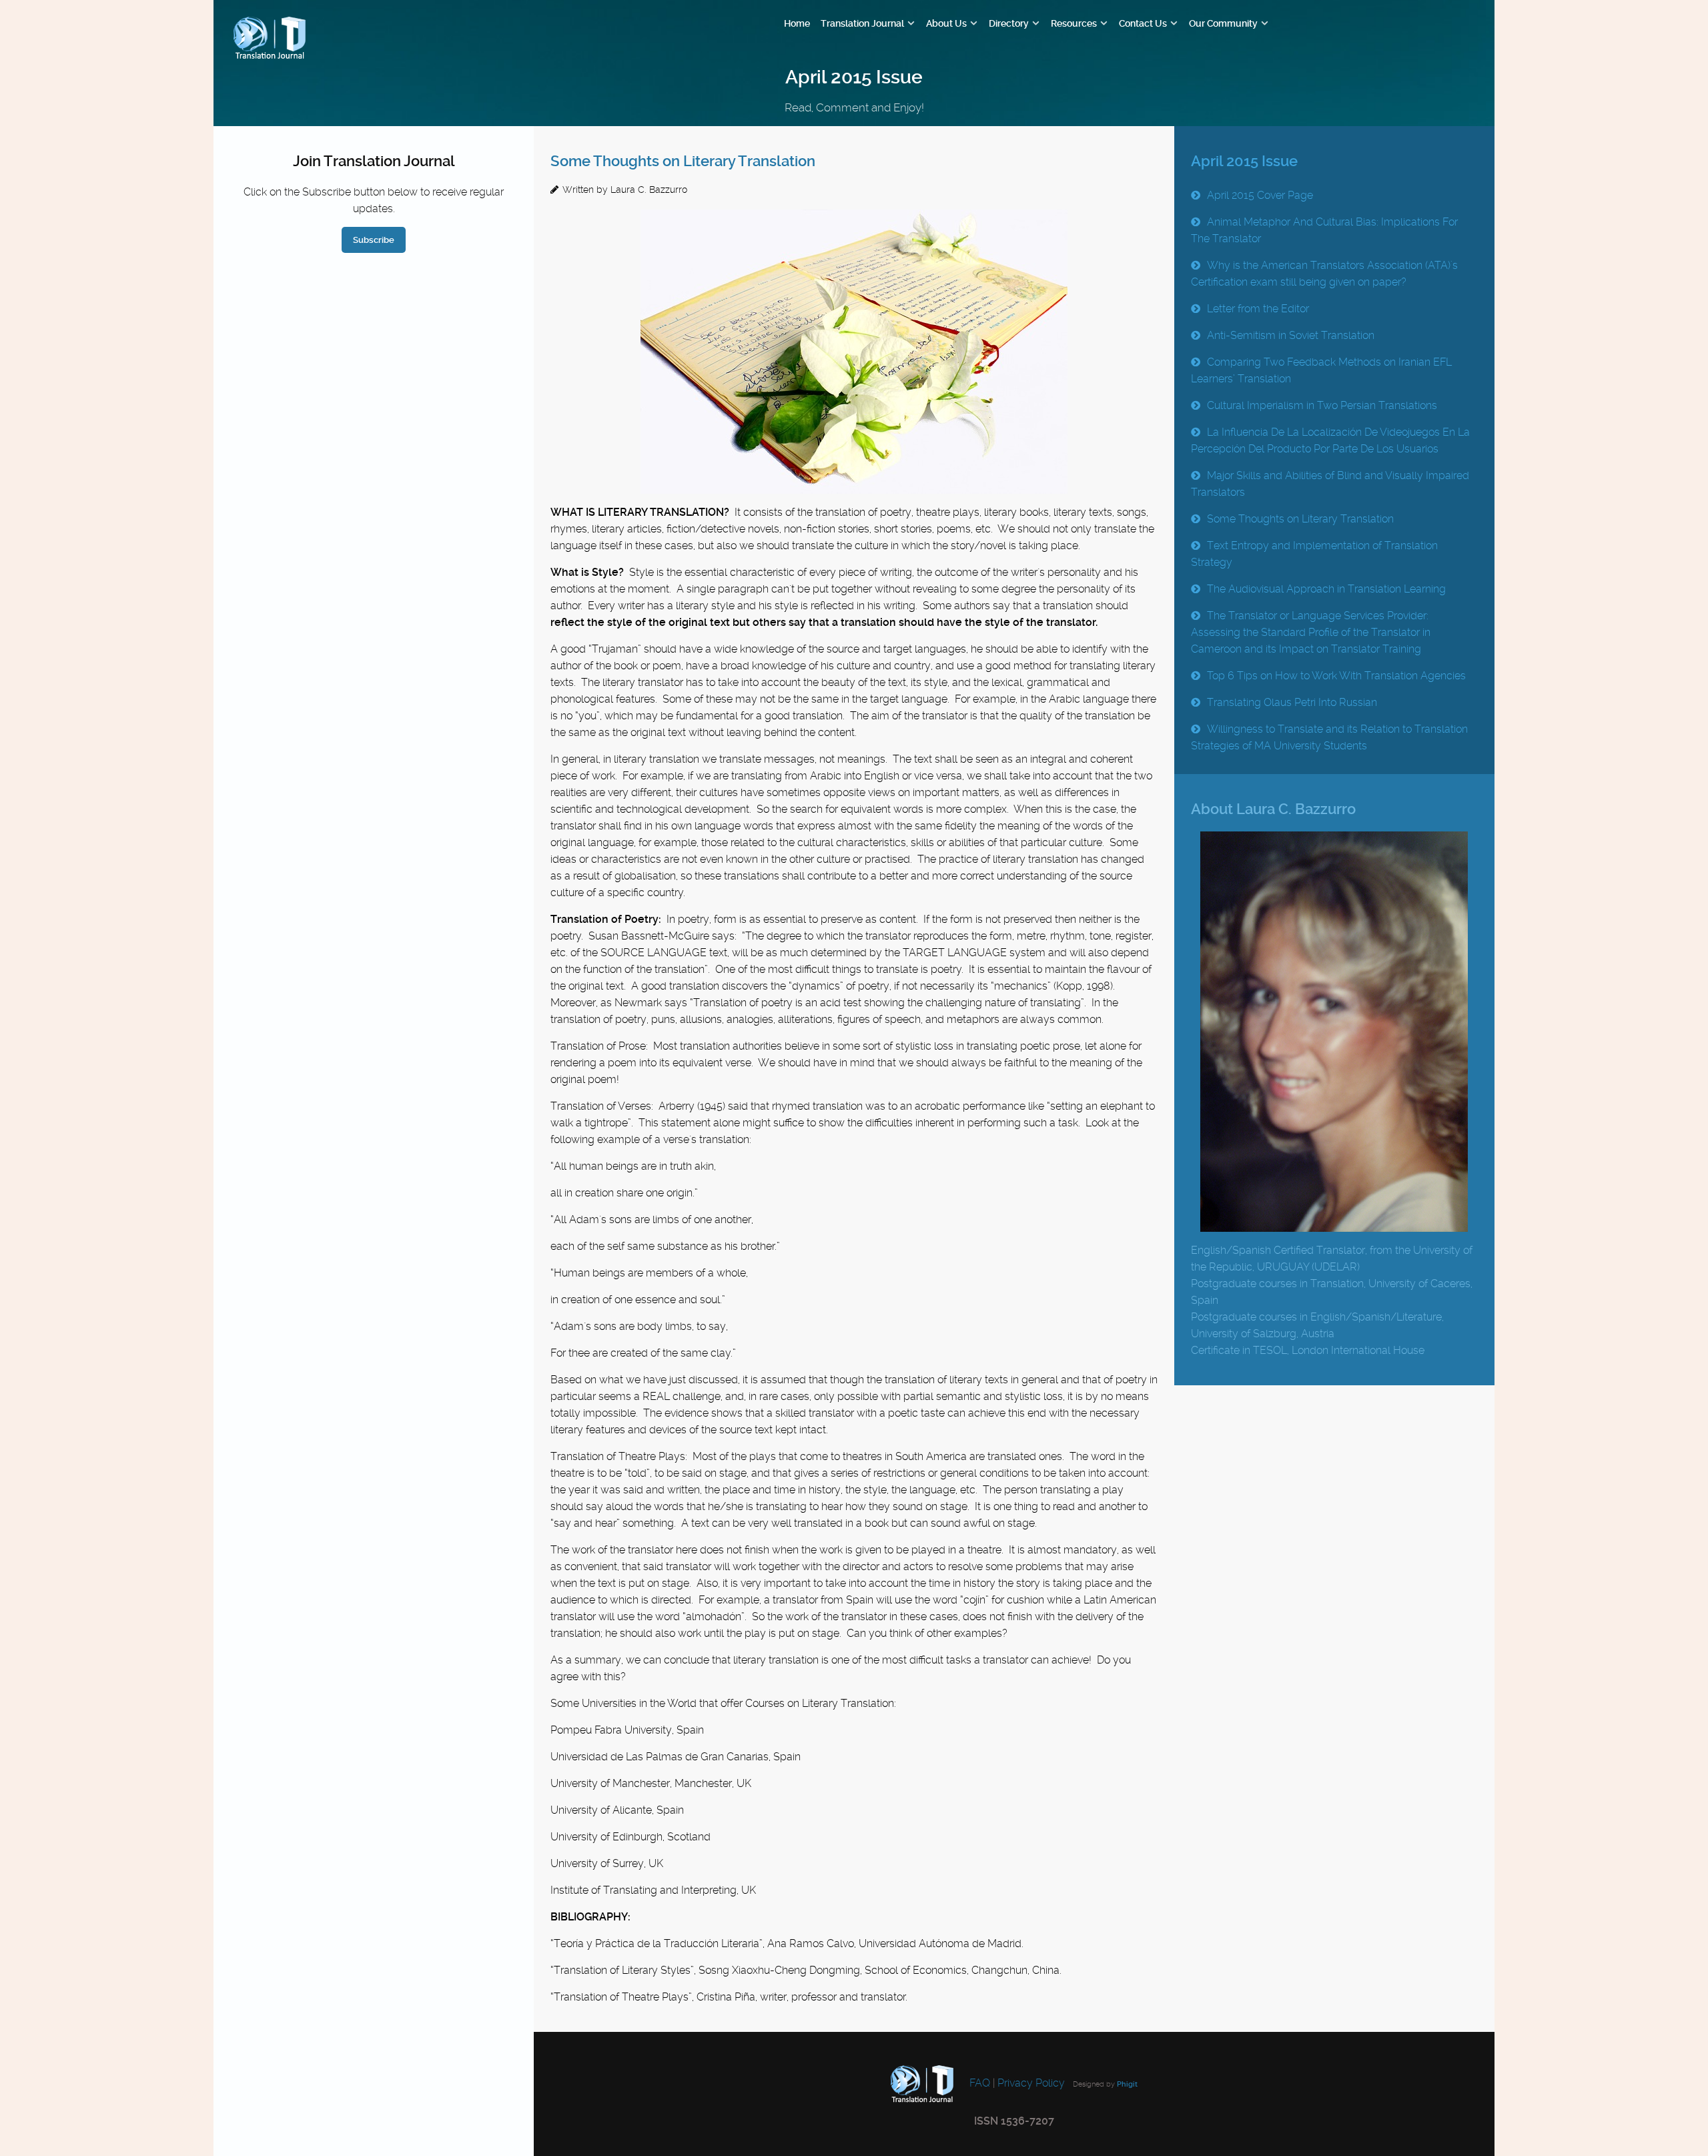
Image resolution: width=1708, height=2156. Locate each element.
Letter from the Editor (1258, 309)
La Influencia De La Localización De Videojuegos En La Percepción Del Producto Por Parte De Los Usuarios (1330, 440)
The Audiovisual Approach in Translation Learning (1326, 589)
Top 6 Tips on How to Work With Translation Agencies (1336, 676)
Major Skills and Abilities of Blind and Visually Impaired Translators (1330, 484)
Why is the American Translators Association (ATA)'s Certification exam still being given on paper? (1324, 274)
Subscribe (374, 240)
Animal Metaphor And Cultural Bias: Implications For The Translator (1324, 230)
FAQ (978, 2084)
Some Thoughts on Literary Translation (683, 161)
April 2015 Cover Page (1260, 195)
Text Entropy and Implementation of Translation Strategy (1314, 554)
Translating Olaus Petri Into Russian (1292, 702)
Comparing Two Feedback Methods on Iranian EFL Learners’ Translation (1321, 370)
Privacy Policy (1031, 2084)
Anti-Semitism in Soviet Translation (1291, 335)
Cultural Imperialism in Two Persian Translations (1322, 405)
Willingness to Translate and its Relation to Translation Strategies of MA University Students (1329, 737)
